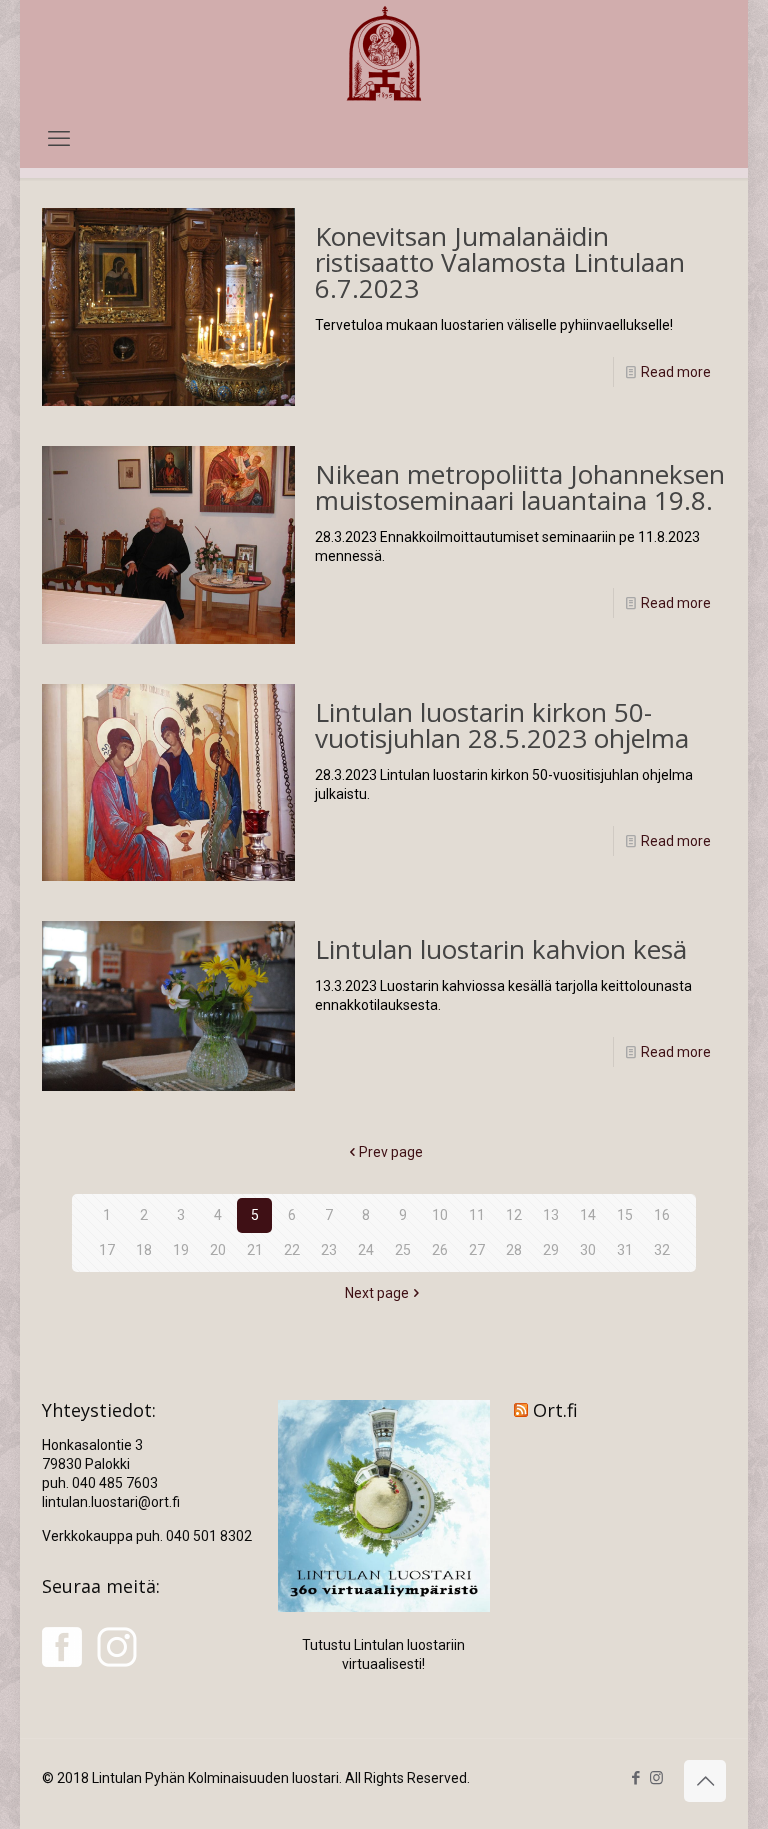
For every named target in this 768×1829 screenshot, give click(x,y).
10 (440, 1215)
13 (551, 1215)
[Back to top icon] (705, 1781)
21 (255, 1250)
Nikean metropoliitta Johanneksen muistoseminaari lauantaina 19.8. (520, 487)
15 (625, 1215)
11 (477, 1215)
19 (181, 1250)
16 (662, 1215)
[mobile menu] (59, 139)
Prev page (391, 1152)
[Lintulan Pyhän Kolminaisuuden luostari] (384, 55)
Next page (377, 1293)
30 (588, 1250)
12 (514, 1215)
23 (329, 1250)
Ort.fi (555, 1410)
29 (551, 1250)
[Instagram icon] (656, 1778)
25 (403, 1250)
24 (366, 1250)
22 (292, 1250)
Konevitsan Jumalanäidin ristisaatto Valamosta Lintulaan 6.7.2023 (500, 262)
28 (514, 1250)
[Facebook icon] (635, 1778)
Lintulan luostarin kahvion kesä (501, 949)
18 (144, 1250)
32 (662, 1250)
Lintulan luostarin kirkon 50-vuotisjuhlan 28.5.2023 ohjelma (502, 725)
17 (107, 1250)
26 (440, 1250)
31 (625, 1250)
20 (218, 1250)
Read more (676, 372)
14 (588, 1215)
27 (477, 1250)
